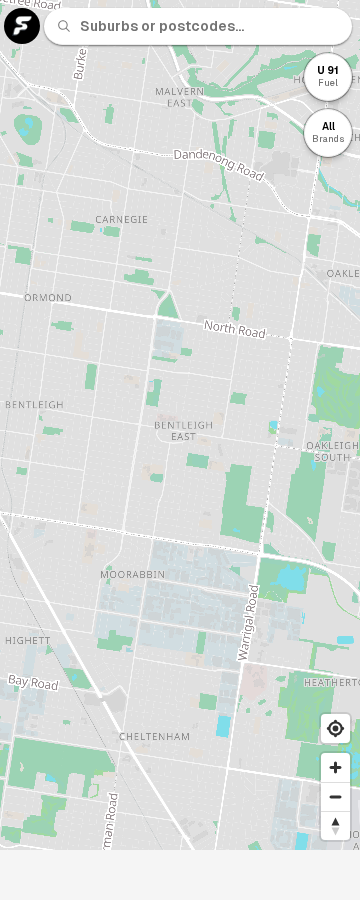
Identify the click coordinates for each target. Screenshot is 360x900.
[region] (180, 425)
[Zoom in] (335, 767)
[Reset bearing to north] (335, 825)
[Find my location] (335, 728)
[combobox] (210, 26)
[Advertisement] (180, 875)
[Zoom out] (335, 796)
